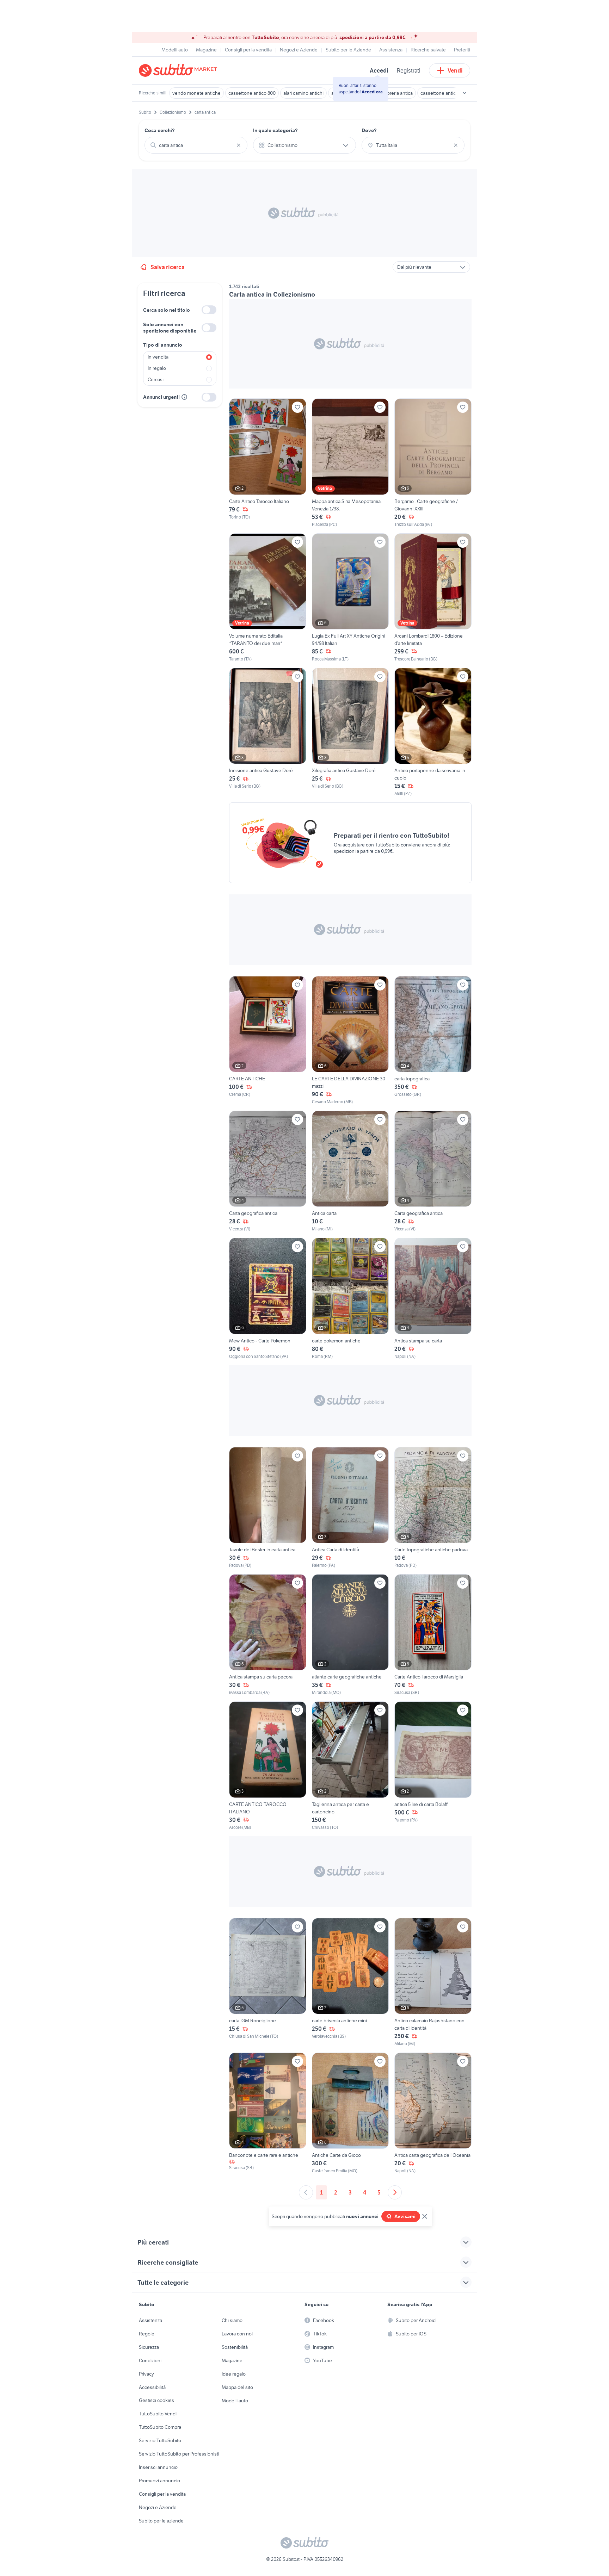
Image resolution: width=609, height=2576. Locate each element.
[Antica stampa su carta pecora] (268, 1635)
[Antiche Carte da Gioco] (350, 2113)
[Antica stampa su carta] (433, 1299)
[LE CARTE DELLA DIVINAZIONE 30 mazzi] (350, 1041)
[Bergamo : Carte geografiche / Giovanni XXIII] (433, 463)
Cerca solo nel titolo (167, 310)
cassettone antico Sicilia (446, 93)
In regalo (157, 368)
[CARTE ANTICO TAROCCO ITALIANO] (268, 1766)
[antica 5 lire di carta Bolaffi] (433, 1766)
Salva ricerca (168, 267)
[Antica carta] (350, 1171)
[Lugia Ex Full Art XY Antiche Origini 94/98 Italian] (350, 598)
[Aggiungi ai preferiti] (297, 407)
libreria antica (399, 93)
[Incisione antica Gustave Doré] (268, 732)
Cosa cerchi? (160, 130)
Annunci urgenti (161, 397)
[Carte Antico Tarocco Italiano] (268, 463)
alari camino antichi (303, 93)
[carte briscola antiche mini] (350, 1982)
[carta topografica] (433, 1041)
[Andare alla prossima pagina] (395, 2192)
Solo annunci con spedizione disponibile (170, 328)
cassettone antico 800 (252, 93)
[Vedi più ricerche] (465, 93)
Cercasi (156, 379)
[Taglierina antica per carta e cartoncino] (350, 1766)
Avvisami (405, 2216)
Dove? (369, 130)
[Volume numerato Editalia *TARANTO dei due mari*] (268, 598)
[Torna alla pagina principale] (179, 70)
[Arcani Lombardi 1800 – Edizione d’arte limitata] (433, 598)
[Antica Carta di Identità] (350, 1508)
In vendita (158, 357)
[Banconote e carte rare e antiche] (268, 2113)
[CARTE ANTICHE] (268, 1041)
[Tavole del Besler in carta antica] (268, 1508)
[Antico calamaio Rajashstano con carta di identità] (433, 1982)
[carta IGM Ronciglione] (268, 1982)
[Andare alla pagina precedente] (306, 2192)
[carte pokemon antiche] (350, 1299)
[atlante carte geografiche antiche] (350, 1635)
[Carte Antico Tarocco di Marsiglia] (433, 1635)
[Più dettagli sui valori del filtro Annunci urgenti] (184, 397)
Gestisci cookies (156, 2400)
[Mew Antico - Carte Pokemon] (268, 1299)
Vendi (455, 70)
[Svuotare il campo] (239, 145)
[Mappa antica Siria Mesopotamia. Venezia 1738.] (350, 463)
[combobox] (196, 145)
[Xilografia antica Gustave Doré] (350, 732)
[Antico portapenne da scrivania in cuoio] (433, 732)
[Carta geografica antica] (268, 1171)
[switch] (209, 310)
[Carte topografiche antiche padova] (433, 1508)
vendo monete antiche (196, 93)
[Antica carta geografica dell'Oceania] (433, 2113)
